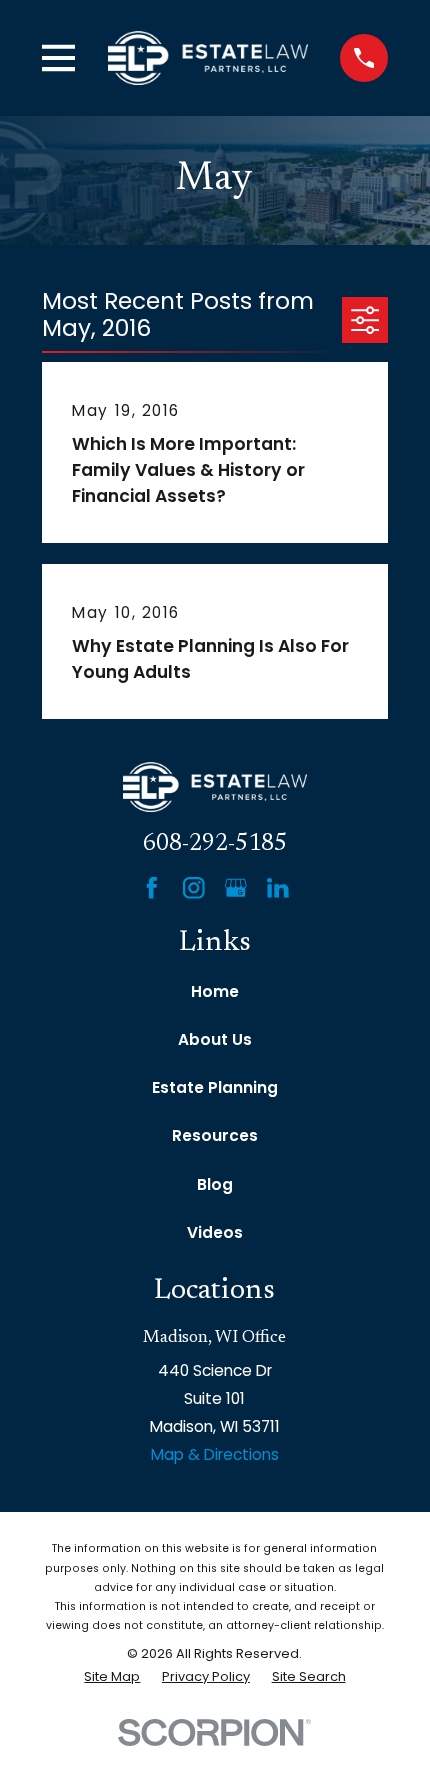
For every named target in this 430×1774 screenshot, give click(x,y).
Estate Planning (215, 1087)
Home (215, 991)
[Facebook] (152, 888)
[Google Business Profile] (236, 888)
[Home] (208, 57)
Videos (215, 1232)
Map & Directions (215, 1454)
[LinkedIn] (278, 888)
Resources (215, 1135)
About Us (215, 1039)
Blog (215, 1184)
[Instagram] (194, 888)
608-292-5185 (215, 844)
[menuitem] (112, 1676)
